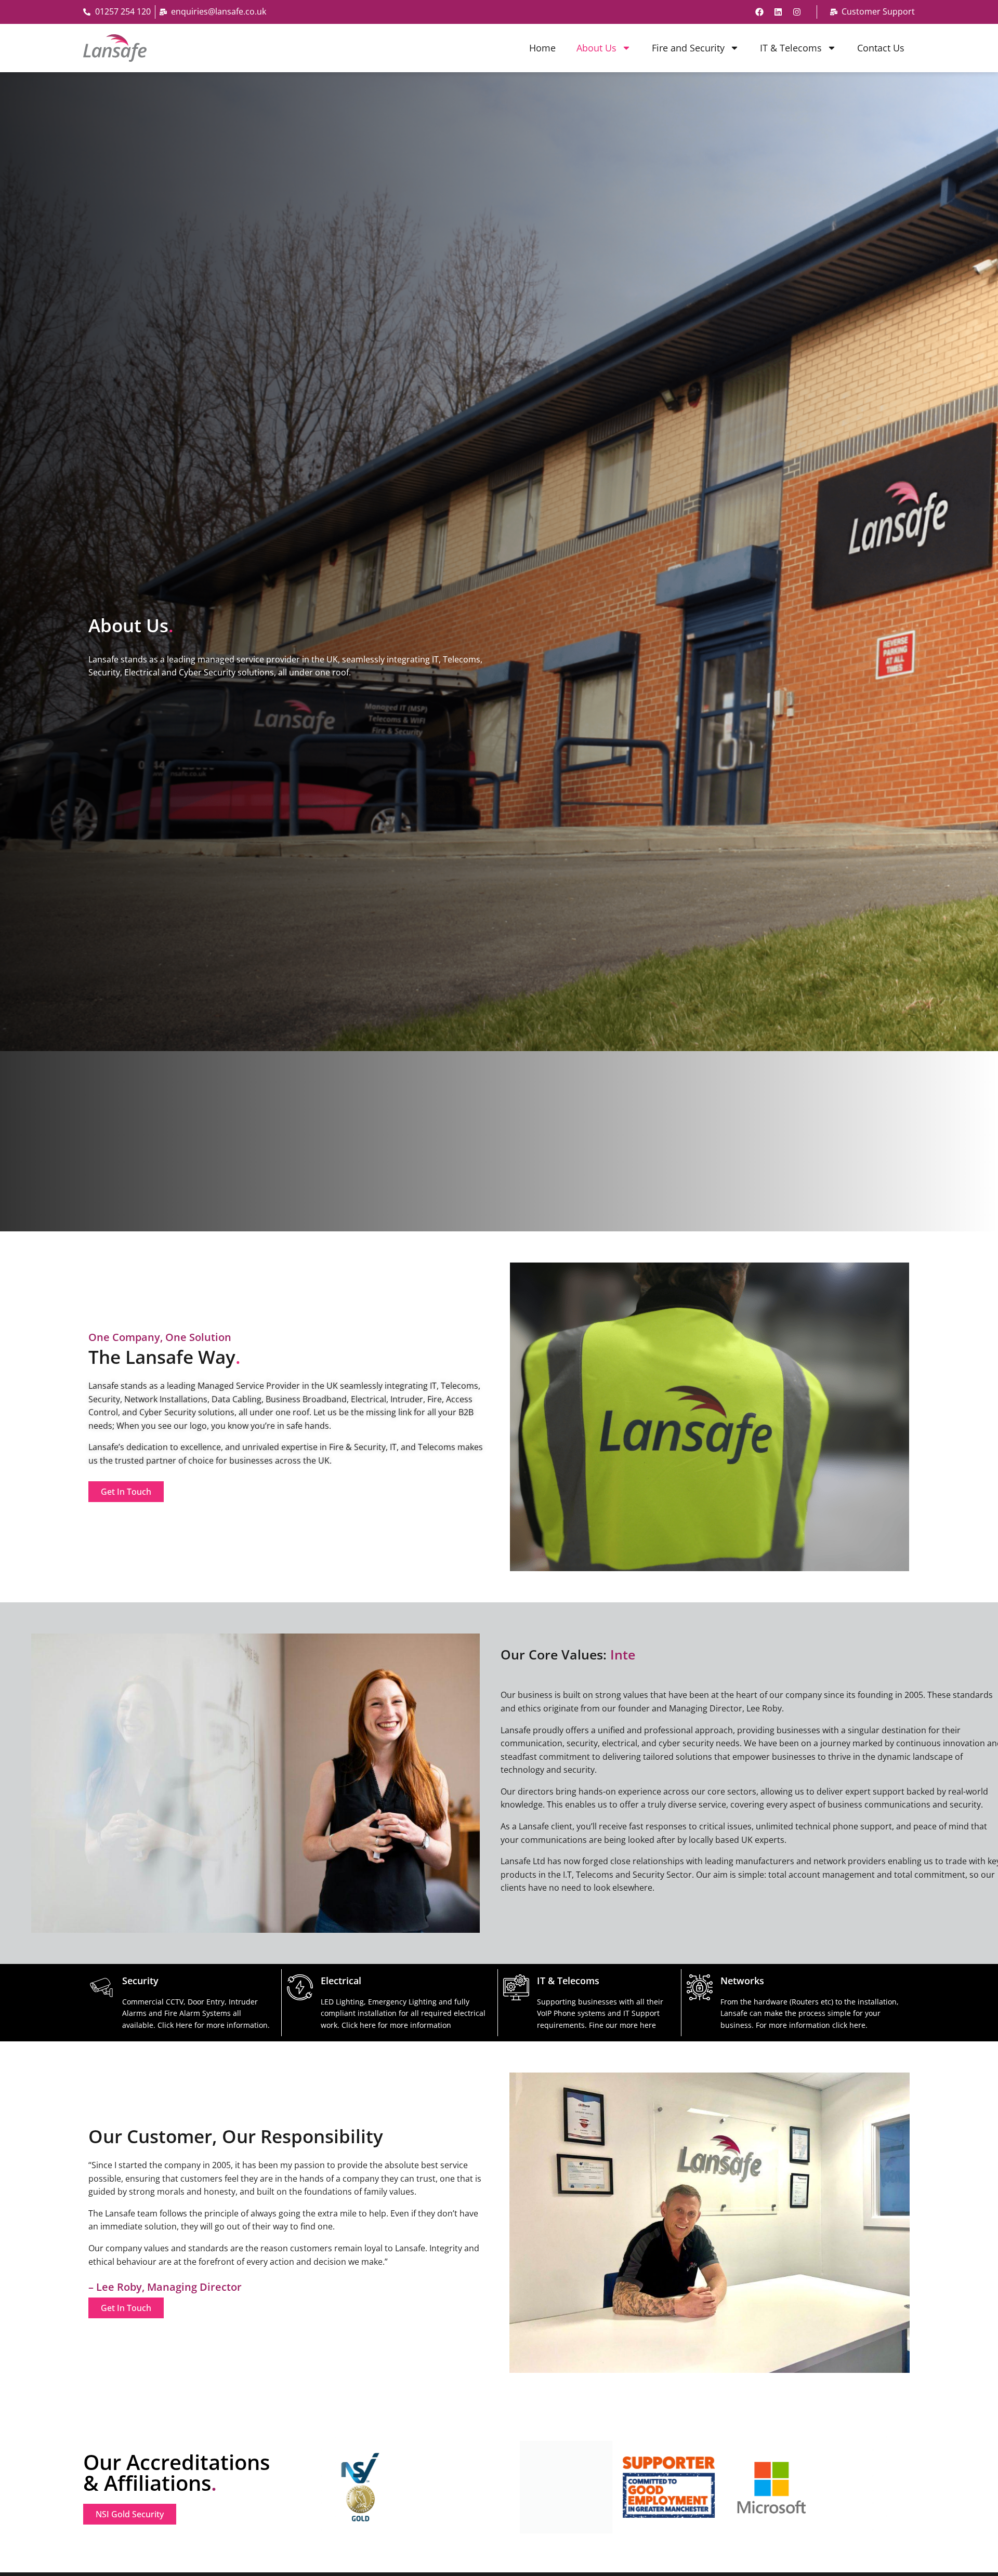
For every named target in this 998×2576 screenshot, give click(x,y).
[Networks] (700, 1987)
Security (140, 1981)
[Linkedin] (778, 12)
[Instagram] (797, 12)
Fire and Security (688, 48)
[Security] (101, 1987)
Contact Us (881, 48)
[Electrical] (300, 1987)
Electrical (341, 1981)
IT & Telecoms (791, 48)
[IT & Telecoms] (516, 1987)
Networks (742, 1981)
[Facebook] (759, 12)
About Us (596, 48)
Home (542, 48)
